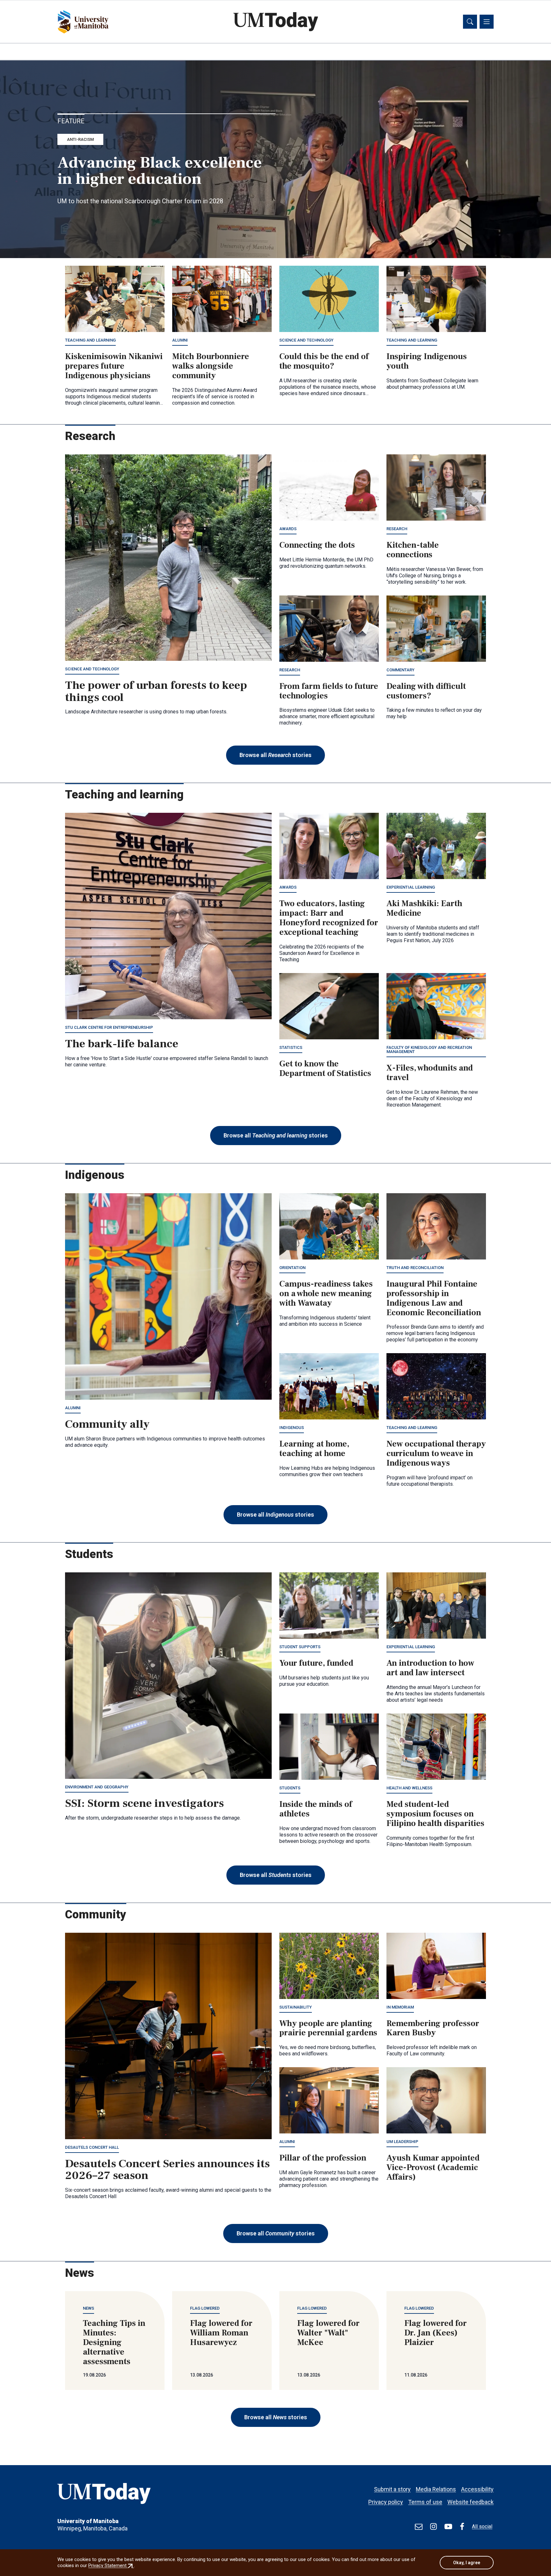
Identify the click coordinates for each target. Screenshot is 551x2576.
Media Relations (436, 2489)
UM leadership (402, 2142)
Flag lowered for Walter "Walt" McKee (328, 2333)
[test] (419, 2527)
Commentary (400, 670)
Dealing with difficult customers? (426, 691)
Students (290, 1788)
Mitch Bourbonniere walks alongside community (211, 366)
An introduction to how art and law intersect (430, 1668)
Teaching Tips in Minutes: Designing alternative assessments (114, 2342)
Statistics (291, 1047)
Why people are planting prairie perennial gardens (328, 2028)
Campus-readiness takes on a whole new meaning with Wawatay (326, 1294)
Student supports (300, 1647)
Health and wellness (409, 1788)
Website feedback (470, 2502)
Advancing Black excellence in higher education (160, 171)
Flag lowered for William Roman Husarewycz (221, 2333)
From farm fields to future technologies (329, 691)
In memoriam (400, 2007)
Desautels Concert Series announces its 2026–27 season (167, 2170)
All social (482, 2526)
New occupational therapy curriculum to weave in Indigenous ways (436, 1454)
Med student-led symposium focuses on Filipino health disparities (435, 1814)
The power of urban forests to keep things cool (156, 691)
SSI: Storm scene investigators (144, 1803)
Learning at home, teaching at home (314, 1449)
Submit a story (392, 2489)
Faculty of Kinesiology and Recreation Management (429, 1050)
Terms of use (425, 2502)
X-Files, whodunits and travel (430, 1073)
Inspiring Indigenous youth (427, 361)
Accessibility (477, 2489)
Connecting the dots (317, 545)
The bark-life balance (122, 1044)
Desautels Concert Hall (92, 2147)
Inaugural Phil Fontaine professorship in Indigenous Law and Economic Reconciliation (434, 1298)
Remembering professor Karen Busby (433, 2028)
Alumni (180, 340)
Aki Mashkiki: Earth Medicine (424, 908)
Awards (288, 529)
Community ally (107, 1424)
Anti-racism (80, 139)
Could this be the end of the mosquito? (324, 361)
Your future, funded (316, 1663)
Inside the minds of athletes (316, 1809)
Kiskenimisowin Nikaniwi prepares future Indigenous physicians (114, 366)
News (88, 2308)
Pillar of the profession (323, 2158)
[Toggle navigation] (487, 22)
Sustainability (296, 2007)
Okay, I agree (467, 2563)
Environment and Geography (97, 1787)
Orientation (292, 1268)
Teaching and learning (90, 340)
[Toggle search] (470, 22)
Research (397, 529)
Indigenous (292, 1428)
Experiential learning (411, 887)
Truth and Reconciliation (415, 1268)
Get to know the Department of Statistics (325, 1069)
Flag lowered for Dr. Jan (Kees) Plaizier (436, 2333)
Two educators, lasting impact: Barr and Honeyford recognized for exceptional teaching (329, 918)
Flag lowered (205, 2308)
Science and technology (306, 340)
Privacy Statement (111, 2565)
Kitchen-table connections (413, 550)
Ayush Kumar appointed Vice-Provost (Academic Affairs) (433, 2168)
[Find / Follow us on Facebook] (462, 2527)
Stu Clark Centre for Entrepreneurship (109, 1027)
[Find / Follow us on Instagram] (433, 2527)
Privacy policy (386, 2502)
